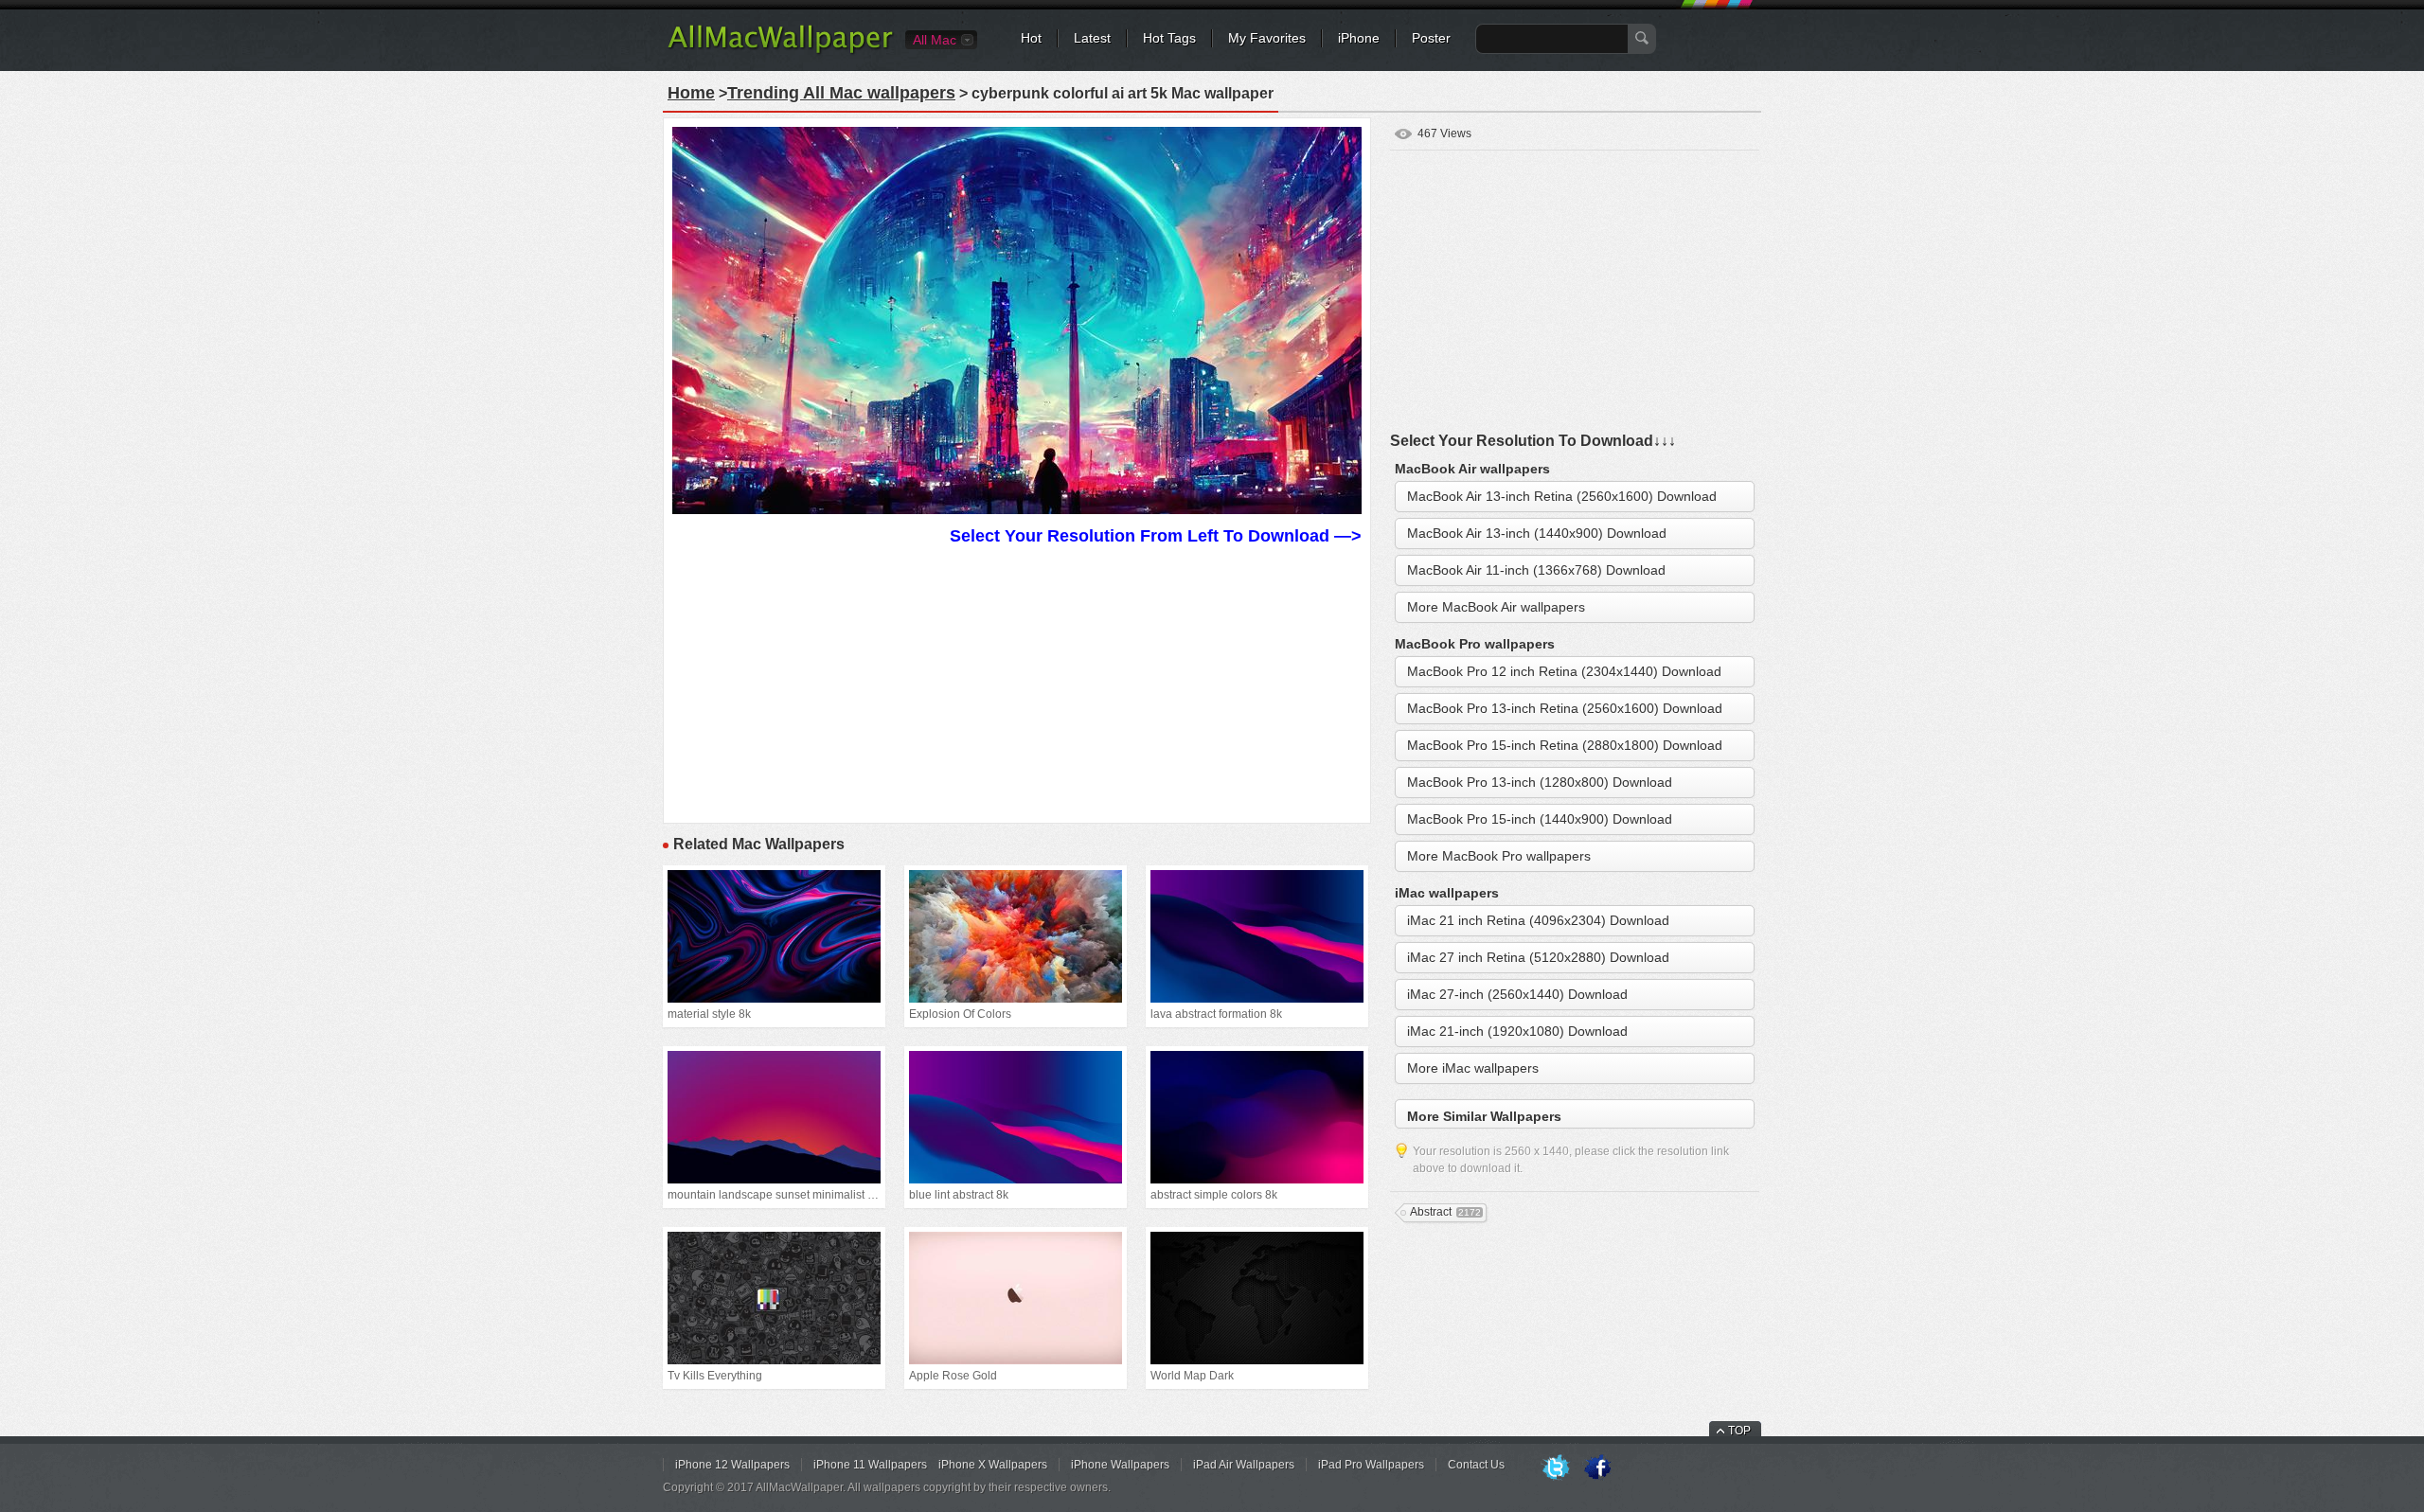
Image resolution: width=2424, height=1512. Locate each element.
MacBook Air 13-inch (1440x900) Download (1537, 533)
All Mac (935, 40)
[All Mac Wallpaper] (782, 52)
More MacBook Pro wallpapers (1499, 856)
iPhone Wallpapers (1120, 1465)
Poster (1431, 38)
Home (691, 93)
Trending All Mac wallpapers (841, 93)
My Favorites (1267, 38)
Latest (1092, 38)
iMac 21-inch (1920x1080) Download (1517, 1031)
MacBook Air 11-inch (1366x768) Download (1536, 570)
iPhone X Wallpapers (993, 1465)
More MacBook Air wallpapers (1496, 607)
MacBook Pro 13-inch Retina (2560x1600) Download (1565, 708)
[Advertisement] (1017, 682)
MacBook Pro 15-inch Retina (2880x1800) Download (1565, 745)
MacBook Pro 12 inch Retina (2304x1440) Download (1564, 671)
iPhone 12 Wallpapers (732, 1465)
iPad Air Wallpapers (1244, 1465)
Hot (1031, 38)
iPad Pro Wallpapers (1371, 1465)
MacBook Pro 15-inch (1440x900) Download (1540, 819)
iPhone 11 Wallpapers (870, 1465)
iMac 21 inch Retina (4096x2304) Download (1538, 920)
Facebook (1597, 1468)
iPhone (1359, 38)
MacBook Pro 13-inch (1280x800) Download (1540, 782)
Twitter (1556, 1468)
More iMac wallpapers (1473, 1068)
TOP (1739, 1431)
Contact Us (1476, 1465)
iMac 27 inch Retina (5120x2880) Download (1538, 957)
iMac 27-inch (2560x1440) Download (1517, 994)
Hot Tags (1169, 38)
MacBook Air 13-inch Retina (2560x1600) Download (1562, 496)
